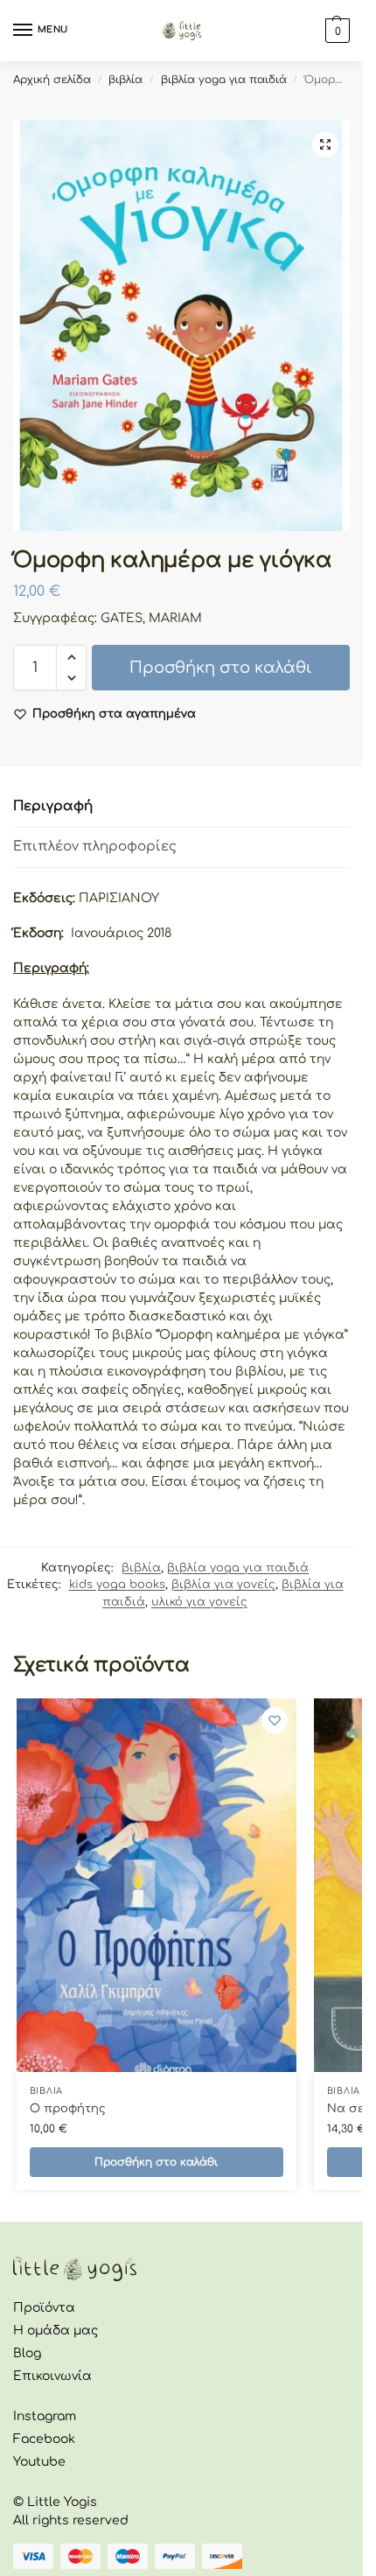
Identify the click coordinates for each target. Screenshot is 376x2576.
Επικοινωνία (52, 2376)
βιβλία (125, 80)
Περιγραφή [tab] (53, 806)
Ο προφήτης (68, 2109)
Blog (27, 2353)
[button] (325, 144)
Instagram (45, 2416)
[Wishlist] (275, 1720)
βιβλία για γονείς (223, 1585)
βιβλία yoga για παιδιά (224, 80)
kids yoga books (117, 1585)
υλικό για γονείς (199, 1602)
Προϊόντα (44, 2308)
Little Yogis (62, 2502)
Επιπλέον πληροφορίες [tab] (95, 847)
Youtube (39, 2462)
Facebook (44, 2439)
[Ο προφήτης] (157, 1885)
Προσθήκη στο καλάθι (221, 668)
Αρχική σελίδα (52, 80)
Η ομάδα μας (56, 2331)
